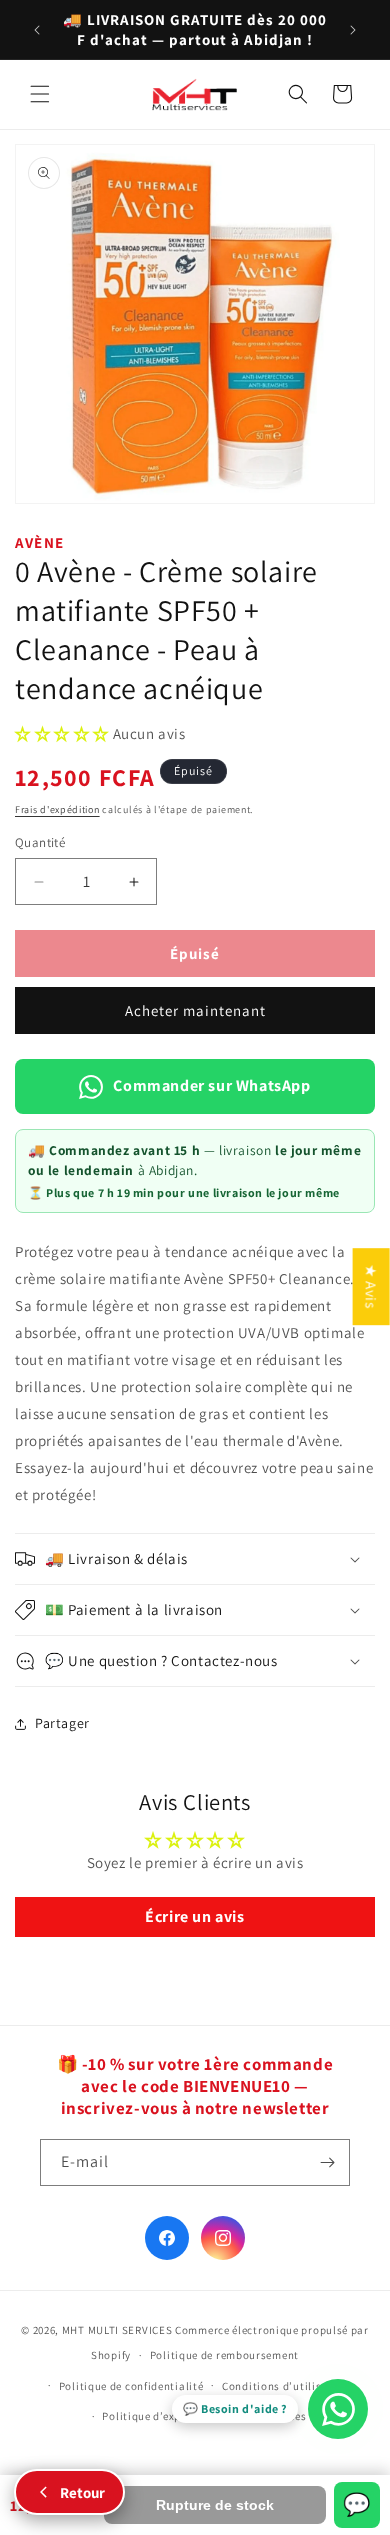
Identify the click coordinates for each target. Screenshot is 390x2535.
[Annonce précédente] (37, 30)
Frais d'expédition (57, 809)
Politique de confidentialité (131, 2386)
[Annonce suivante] (353, 30)
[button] (40, 94)
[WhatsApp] (338, 2409)
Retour (82, 2492)
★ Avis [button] (371, 1286)
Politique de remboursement (224, 2355)
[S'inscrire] (327, 2162)
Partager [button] (62, 1723)
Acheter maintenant (195, 1010)
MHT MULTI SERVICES (117, 2330)
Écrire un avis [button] (194, 1916)
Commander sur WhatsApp (211, 1085)
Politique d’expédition (160, 2416)
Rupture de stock (215, 2505)
